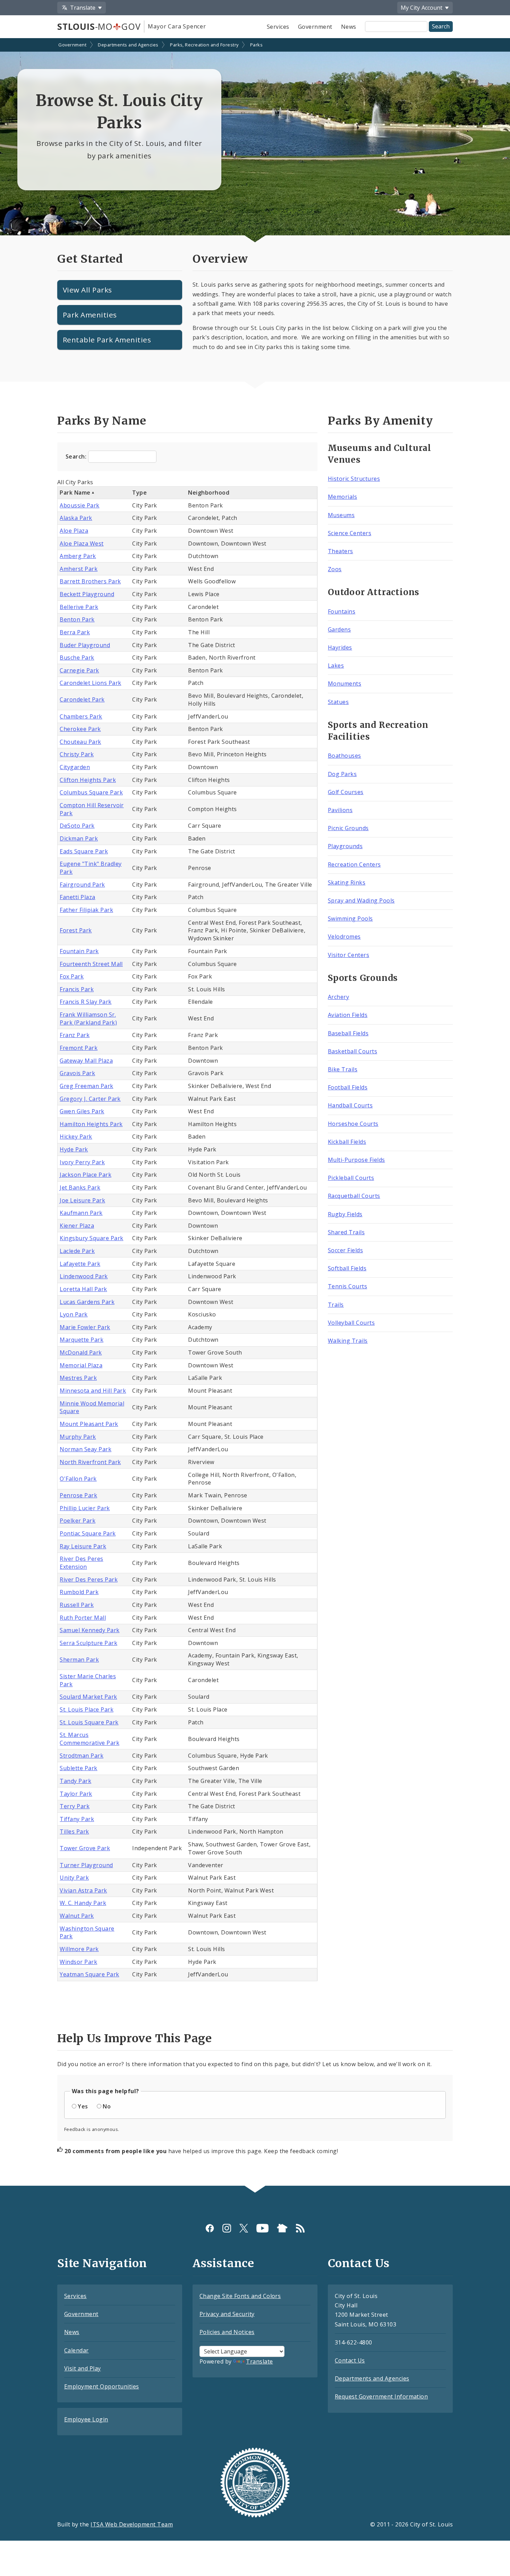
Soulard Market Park (88, 1697)
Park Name (75, 493)
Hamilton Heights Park (91, 1124)
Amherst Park (79, 569)
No (107, 2106)
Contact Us (350, 2360)
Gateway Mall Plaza (86, 1061)
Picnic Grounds (348, 828)
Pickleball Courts (351, 1178)
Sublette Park (78, 1768)
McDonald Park (81, 1352)
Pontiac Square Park (88, 1533)
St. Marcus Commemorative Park (90, 1739)
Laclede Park (77, 1251)
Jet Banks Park (80, 1187)
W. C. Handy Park (83, 1903)
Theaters (341, 551)
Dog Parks (342, 774)
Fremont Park (79, 1048)
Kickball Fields (347, 1142)
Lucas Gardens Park (87, 1302)
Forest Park (76, 930)
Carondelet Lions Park (90, 683)
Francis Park (77, 989)
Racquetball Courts (354, 1196)
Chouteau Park (80, 742)
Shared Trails (346, 1232)
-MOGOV (99, 26)
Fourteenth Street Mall (91, 964)
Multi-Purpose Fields (356, 1160)
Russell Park (77, 1605)
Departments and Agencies (128, 45)
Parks (256, 45)
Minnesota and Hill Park (93, 1391)
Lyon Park (74, 1314)
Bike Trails (343, 1069)
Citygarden (75, 767)
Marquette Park (82, 1340)
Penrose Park (78, 1495)
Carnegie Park (79, 670)
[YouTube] (262, 2228)
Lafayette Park (80, 1264)
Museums (341, 515)
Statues (338, 702)
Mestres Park (78, 1378)
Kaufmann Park (81, 1213)
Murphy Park (78, 1437)
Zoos (335, 569)
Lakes (336, 665)
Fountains (342, 611)
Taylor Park (76, 1794)
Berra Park (75, 632)
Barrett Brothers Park (90, 581)
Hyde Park (74, 1149)
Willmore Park (79, 1949)
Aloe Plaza (74, 531)
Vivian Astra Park (83, 1890)
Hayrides (340, 647)
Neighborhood (209, 493)
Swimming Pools (350, 919)
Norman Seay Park (86, 1449)
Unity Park (74, 1878)
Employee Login (86, 2419)
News (349, 27)
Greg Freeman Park (86, 1086)
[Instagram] (227, 2228)
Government (315, 27)
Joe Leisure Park (82, 1200)
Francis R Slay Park (86, 1002)
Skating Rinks (347, 882)
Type (139, 493)
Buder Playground (85, 645)
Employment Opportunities (102, 2386)
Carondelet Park (82, 699)
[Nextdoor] (282, 2228)
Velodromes (344, 937)
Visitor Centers (348, 955)
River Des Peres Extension (81, 1563)
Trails (336, 1305)
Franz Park (75, 1035)
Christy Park (77, 754)
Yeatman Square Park (89, 1974)
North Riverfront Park (90, 1462)
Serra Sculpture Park (88, 1643)
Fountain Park (79, 951)
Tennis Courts (347, 1286)
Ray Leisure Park (83, 1546)
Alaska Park (76, 518)
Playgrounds (345, 846)
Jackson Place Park (86, 1175)
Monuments (345, 684)
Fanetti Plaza (77, 897)
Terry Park (75, 1806)
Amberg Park (78, 556)
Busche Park (77, 658)
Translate (259, 2361)
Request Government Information (381, 2396)
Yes (83, 2106)
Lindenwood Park (84, 1276)
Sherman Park (79, 1660)
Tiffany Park (77, 1819)
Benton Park (77, 619)
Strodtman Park (82, 1756)
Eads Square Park (84, 851)
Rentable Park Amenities (107, 340)
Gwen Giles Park (82, 1111)
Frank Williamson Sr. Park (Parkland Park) (88, 1019)
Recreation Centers (354, 864)
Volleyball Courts (351, 1323)
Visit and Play (83, 2368)
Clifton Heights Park (88, 780)
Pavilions (340, 810)
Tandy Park (75, 1781)
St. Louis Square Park (89, 1722)
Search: (77, 456)
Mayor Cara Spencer (177, 26)
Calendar (76, 2350)
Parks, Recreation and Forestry (204, 45)
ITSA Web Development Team (132, 2524)
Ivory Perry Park (82, 1162)
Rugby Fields (345, 1214)
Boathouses (345, 756)
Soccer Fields (345, 1250)
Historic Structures (354, 479)
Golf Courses (346, 792)
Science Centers (350, 533)
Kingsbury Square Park (91, 1238)
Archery (338, 997)
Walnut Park (77, 1916)
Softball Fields (347, 1268)
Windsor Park (78, 1962)
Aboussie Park (79, 505)
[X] (244, 2228)
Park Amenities (90, 315)
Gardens (339, 629)
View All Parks (87, 290)
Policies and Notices (227, 2332)
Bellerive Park (79, 607)
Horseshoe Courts (353, 1124)
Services (278, 27)
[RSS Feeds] (300, 2228)
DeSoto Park (77, 826)
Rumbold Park (79, 1592)
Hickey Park (76, 1137)
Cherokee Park (80, 729)
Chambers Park (81, 716)
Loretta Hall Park (83, 1289)
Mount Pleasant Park (89, 1424)
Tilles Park (74, 1831)
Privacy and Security (227, 2314)
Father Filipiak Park (86, 910)
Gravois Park (77, 1073)
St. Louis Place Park (87, 1709)
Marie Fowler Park (85, 1327)
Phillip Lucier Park (85, 1508)
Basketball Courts (352, 1051)
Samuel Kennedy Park (90, 1630)
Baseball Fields (348, 1033)
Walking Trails (348, 1341)
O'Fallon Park (78, 1479)
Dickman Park (79, 838)
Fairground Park (82, 885)
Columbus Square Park (91, 792)
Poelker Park (78, 1521)
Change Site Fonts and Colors (240, 2296)
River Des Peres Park (89, 1579)
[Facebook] (210, 2228)
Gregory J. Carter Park (90, 1099)
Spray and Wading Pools (361, 900)
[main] (255, 1113)
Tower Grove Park (85, 1848)
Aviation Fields (348, 1015)
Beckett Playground (87, 594)
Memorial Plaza (81, 1365)
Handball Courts (350, 1105)
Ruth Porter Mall (83, 1618)
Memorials (342, 497)
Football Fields (348, 1087)
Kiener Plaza (77, 1226)
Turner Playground (86, 1865)
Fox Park (72, 976)
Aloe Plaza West (82, 543)
